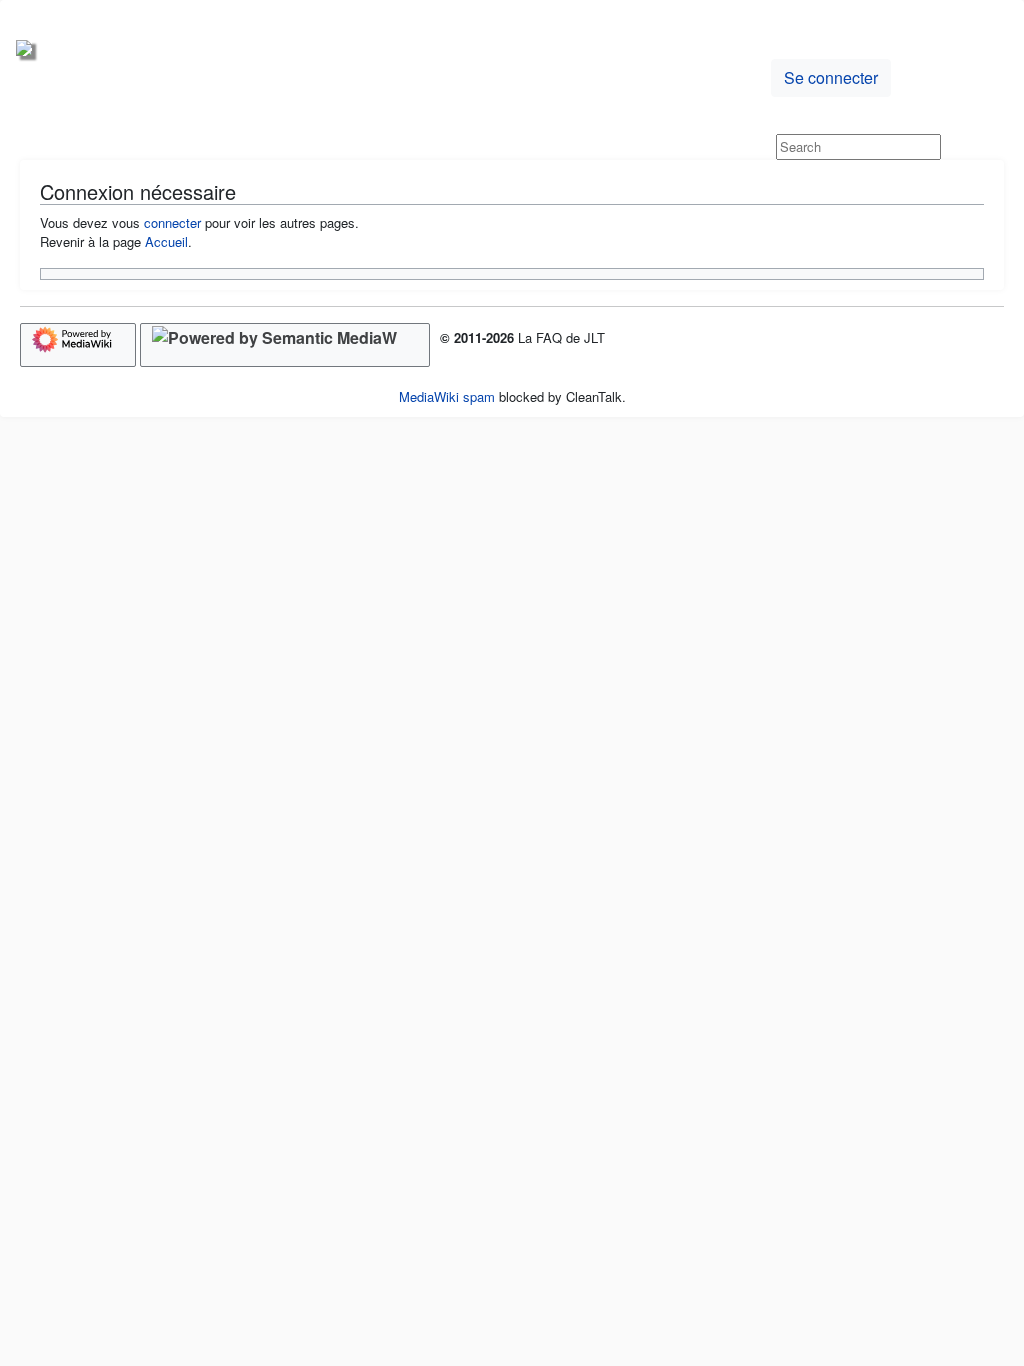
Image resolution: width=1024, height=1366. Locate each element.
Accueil (166, 241)
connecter (172, 222)
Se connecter (831, 77)
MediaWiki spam (447, 396)
